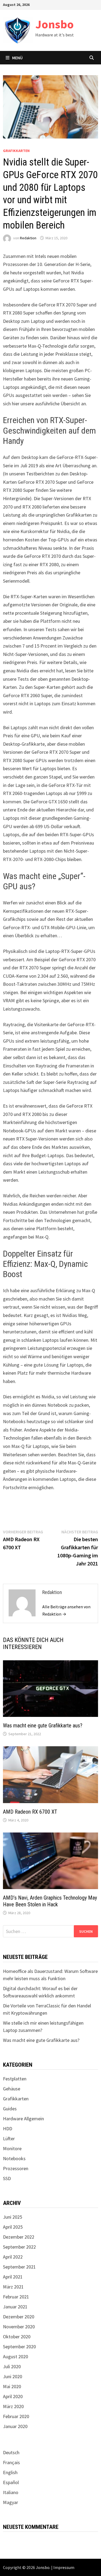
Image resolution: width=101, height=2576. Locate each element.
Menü (17, 58)
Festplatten (15, 2079)
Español (11, 2482)
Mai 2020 (12, 2386)
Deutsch (11, 2452)
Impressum (64, 2567)
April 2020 (13, 2396)
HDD (8, 2129)
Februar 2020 (16, 2416)
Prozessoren (16, 2168)
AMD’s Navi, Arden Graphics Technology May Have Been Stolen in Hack (50, 1901)
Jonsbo (55, 24)
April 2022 (13, 2257)
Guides (10, 2109)
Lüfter (9, 2138)
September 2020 (19, 2347)
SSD (7, 2178)
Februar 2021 (16, 2297)
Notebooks (14, 2158)
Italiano (11, 2492)
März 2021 (13, 2287)
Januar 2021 (15, 2307)
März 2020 (13, 2406)
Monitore (12, 2148)
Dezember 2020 (19, 2317)
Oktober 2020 (17, 2337)
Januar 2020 (15, 2426)
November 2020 (19, 2327)
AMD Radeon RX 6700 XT (30, 1812)
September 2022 (19, 2247)
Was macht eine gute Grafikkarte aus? (43, 1726)
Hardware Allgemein (23, 2119)
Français (11, 2462)
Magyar (11, 2502)
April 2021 (13, 2277)
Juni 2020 (13, 2376)
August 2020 (15, 2357)
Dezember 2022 (19, 2237)
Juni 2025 (13, 2217)
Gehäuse (12, 2089)
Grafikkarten (16, 151)
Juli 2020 (12, 2366)
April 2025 (13, 2227)
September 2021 (19, 2267)
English (10, 2472)
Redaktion (28, 238)
